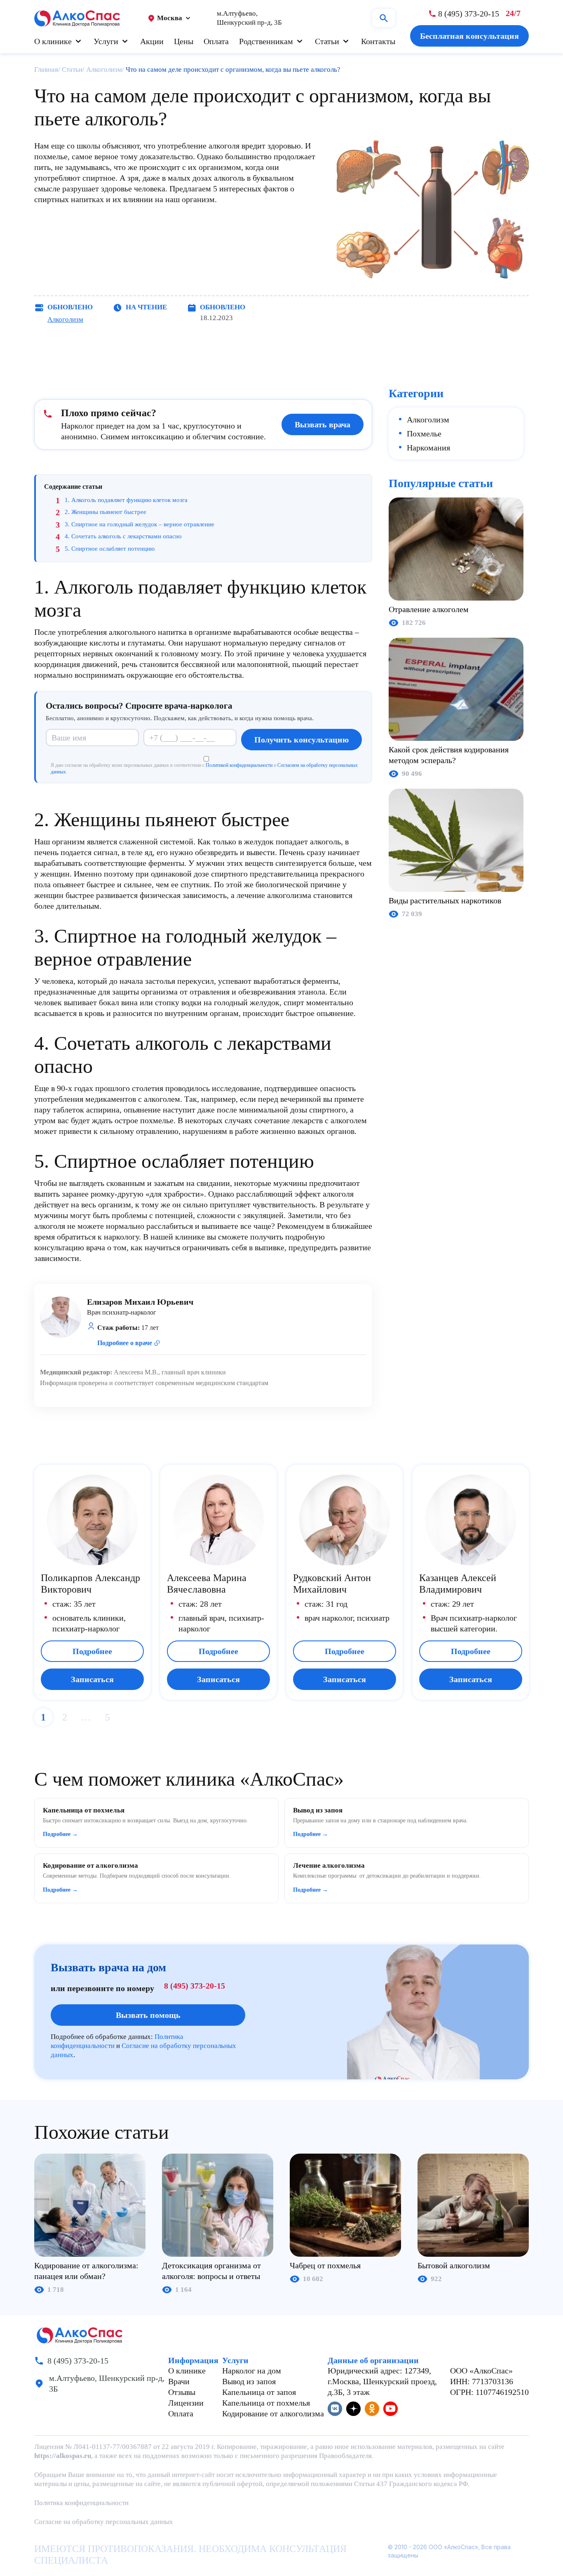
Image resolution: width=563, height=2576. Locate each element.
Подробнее (92, 1651)
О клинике (53, 41)
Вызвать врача (323, 424)
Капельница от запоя (259, 2392)
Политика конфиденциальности (81, 2503)
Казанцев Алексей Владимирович (458, 1584)
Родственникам (266, 41)
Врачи (179, 2381)
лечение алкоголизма (274, 895)
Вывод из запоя (249, 2381)
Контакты (378, 41)
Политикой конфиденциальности (239, 765)
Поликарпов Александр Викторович (90, 1584)
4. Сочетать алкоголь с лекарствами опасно (123, 536)
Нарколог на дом (252, 2371)
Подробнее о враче (125, 1343)
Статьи (327, 41)
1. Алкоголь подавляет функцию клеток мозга (126, 500)
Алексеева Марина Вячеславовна (207, 1584)
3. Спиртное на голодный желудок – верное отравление (140, 524)
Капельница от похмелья (266, 2403)
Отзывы (182, 2392)
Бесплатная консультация (469, 36)
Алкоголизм (65, 319)
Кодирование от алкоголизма (273, 2413)
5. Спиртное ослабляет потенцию (110, 549)
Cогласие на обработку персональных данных (104, 2522)
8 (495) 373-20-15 (195, 1986)
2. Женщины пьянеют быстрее (106, 512)
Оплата (216, 41)
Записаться (92, 1679)
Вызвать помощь (148, 2015)
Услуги (106, 41)
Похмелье (424, 434)
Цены (184, 41)
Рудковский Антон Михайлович (332, 1584)
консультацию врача (70, 1247)
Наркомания (428, 448)
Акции (152, 41)
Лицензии (186, 2403)
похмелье (51, 156)
